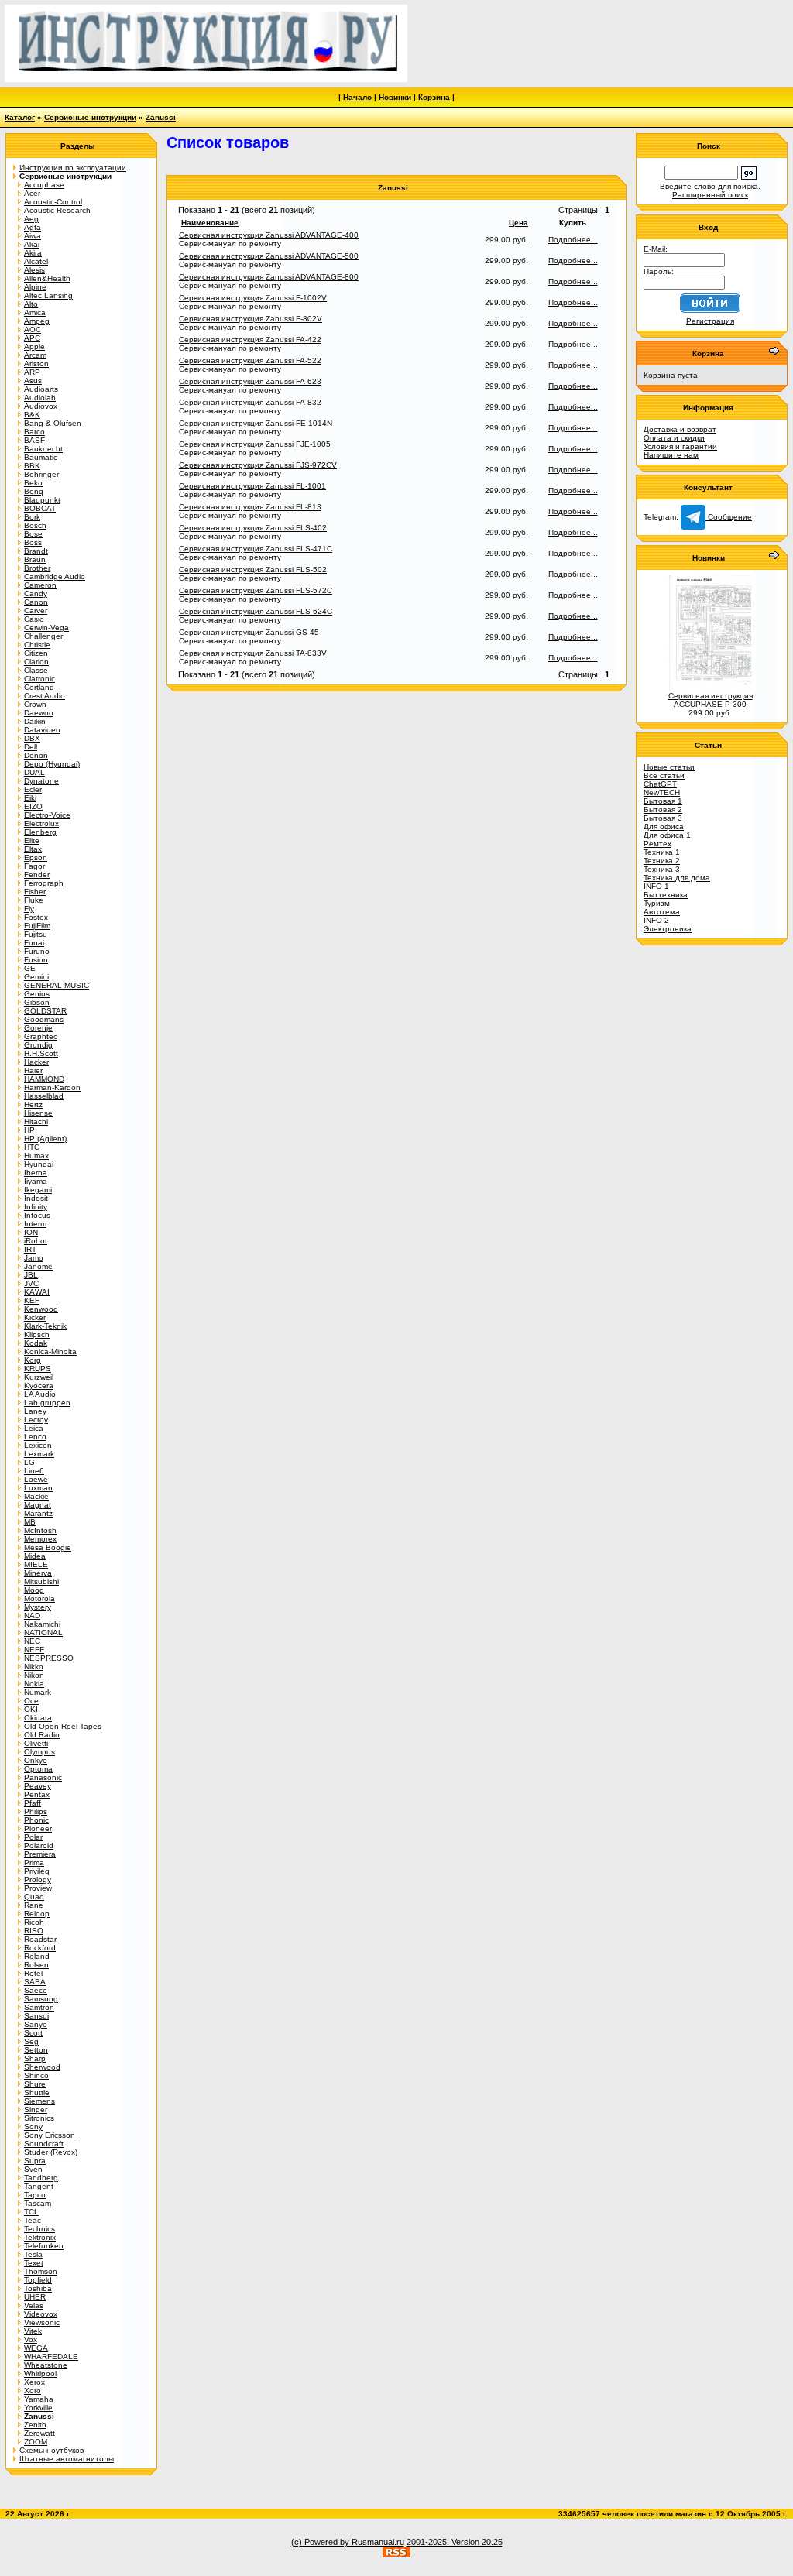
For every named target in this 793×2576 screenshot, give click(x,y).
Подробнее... (573, 240)
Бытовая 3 (663, 818)
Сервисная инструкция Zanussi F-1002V (253, 298)
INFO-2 (656, 920)
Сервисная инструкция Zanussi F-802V (251, 319)
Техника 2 (662, 861)
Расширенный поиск (710, 195)
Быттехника (666, 895)
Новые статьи (669, 767)
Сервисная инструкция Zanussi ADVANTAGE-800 (269, 277)
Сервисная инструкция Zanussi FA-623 (250, 381)
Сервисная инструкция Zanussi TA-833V (253, 653)
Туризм (657, 903)
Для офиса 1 (667, 835)
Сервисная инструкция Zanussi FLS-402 (253, 528)
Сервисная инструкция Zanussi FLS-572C (256, 590)
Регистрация (710, 321)
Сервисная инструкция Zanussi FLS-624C (256, 611)
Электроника (668, 929)
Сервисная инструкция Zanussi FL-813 (250, 507)
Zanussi (161, 117)
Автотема (662, 912)
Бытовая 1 (663, 801)
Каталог (20, 117)
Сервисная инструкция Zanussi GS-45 (249, 632)
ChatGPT (660, 784)
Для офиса (664, 827)
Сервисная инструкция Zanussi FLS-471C (256, 549)
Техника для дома (677, 878)
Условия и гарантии (680, 446)
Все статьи (664, 775)
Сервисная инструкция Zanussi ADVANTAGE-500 (269, 256)
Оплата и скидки (674, 438)
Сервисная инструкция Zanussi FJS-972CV (258, 465)
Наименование (210, 223)
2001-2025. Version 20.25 (455, 2542)
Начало (357, 97)
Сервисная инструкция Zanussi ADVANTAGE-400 (269, 235)
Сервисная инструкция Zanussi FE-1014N (256, 423)
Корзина (434, 97)
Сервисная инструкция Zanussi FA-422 (250, 340)
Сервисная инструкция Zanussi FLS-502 (253, 569)
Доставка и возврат (680, 429)
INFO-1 (656, 886)
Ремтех (657, 844)
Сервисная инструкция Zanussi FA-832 (250, 402)
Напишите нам (671, 455)
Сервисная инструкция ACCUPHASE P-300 (711, 700)
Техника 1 (662, 852)
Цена (518, 223)
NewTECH (662, 792)
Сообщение (729, 517)
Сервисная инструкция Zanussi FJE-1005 (255, 444)
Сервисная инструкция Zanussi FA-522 (250, 360)
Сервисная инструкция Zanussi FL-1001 (252, 486)
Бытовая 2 (663, 810)
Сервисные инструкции (90, 117)
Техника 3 (662, 869)
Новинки (395, 97)
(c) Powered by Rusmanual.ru (348, 2542)
